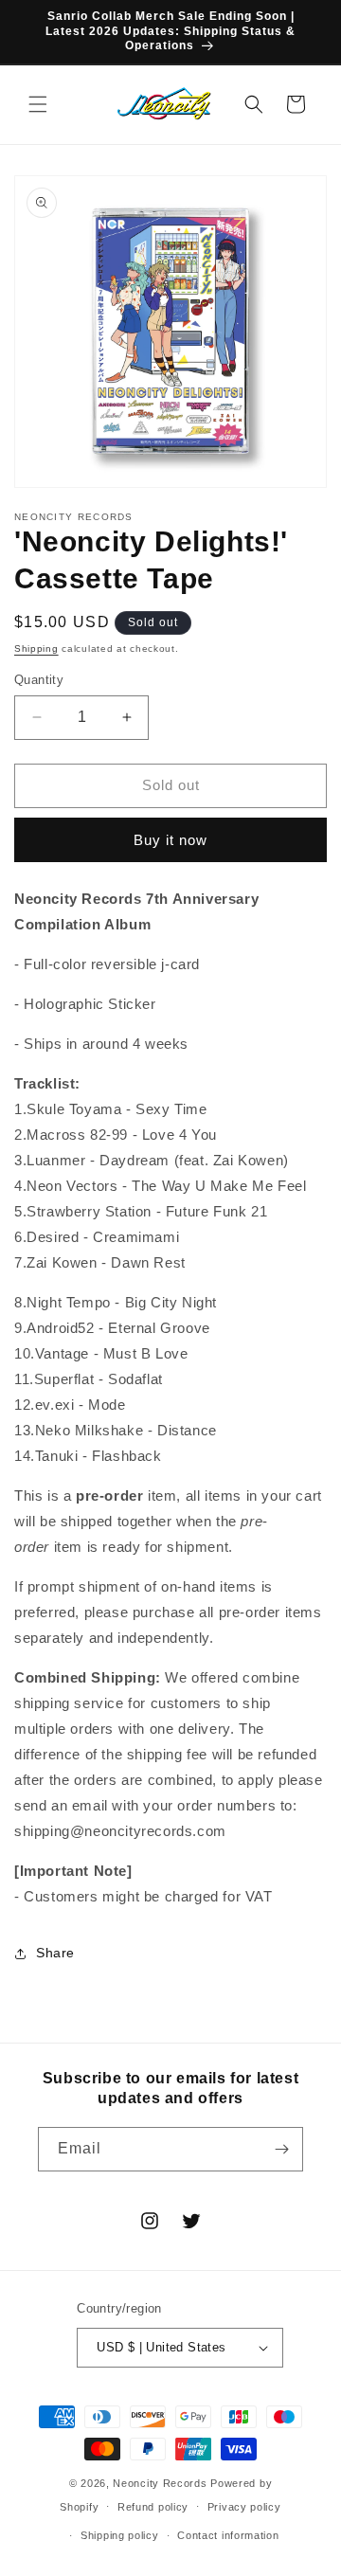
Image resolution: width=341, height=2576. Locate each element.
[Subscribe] (281, 2149)
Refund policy (153, 2507)
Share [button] (55, 1953)
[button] (38, 104)
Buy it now (170, 840)
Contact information (228, 2535)
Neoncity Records (160, 2483)
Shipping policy (120, 2535)
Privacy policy (244, 2507)
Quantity (39, 680)
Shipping (36, 649)
